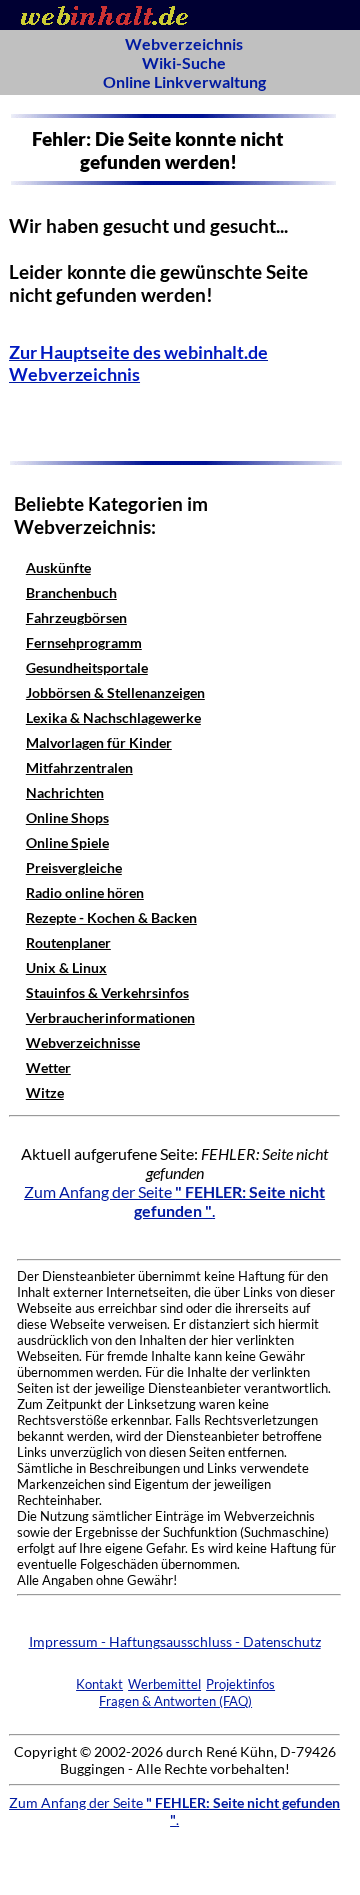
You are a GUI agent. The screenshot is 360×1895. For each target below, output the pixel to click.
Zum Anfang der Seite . (174, 1201)
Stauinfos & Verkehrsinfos (107, 992)
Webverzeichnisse (83, 1042)
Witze (45, 1092)
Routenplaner (68, 942)
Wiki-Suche (184, 62)
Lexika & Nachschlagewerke (113, 717)
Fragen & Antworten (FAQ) (175, 1701)
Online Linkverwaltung (184, 81)
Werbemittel (164, 1684)
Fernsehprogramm (84, 642)
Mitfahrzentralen (79, 767)
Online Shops (67, 817)
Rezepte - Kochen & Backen (111, 917)
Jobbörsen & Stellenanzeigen (115, 692)
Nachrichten (65, 792)
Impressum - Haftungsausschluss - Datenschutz (175, 1641)
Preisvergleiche (74, 867)
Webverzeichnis (184, 43)
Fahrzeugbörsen (76, 617)
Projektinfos (240, 1684)
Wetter (48, 1067)
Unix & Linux (66, 967)
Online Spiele (67, 842)
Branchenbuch (71, 592)
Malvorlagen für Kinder (99, 742)
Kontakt (99, 1684)
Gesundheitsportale (87, 667)
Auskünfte (58, 567)
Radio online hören (85, 892)
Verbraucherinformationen (110, 1017)
